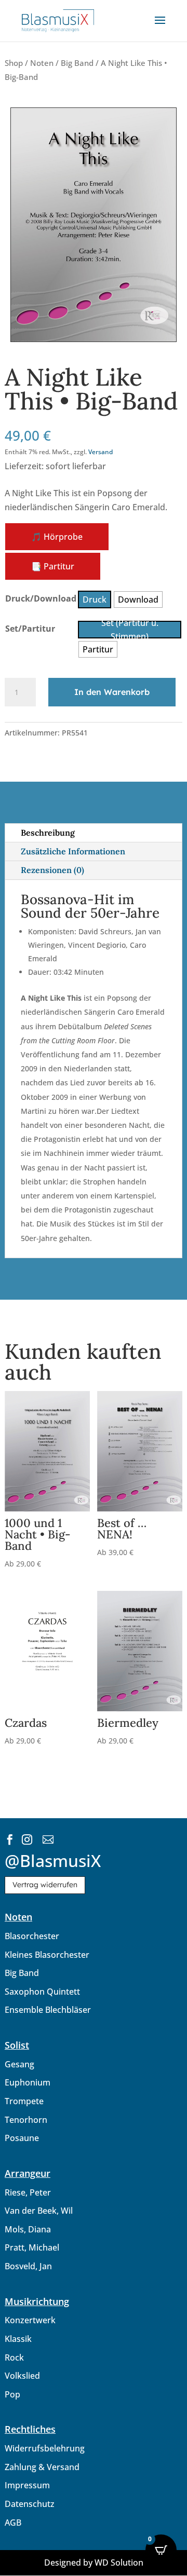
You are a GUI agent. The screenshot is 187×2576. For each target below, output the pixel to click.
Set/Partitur (30, 629)
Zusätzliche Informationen (73, 851)
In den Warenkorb (112, 692)
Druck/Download (41, 598)
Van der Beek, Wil (39, 2211)
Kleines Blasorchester (47, 1955)
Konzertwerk (30, 2320)
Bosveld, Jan (28, 2266)
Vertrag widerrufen (45, 1885)
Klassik (18, 2339)
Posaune (22, 2138)
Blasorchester (32, 1936)
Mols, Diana (28, 2229)
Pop (12, 2394)
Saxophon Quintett (42, 1992)
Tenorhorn (26, 2120)
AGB (13, 2523)
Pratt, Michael (32, 2247)
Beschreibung (48, 833)
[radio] (95, 599)
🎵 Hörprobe (57, 537)
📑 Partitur (53, 566)
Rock (14, 2357)
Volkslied (22, 2376)
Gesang (19, 2064)
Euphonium (28, 2082)
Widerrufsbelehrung (45, 2448)
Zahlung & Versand (42, 2467)
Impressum (27, 2485)
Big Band (77, 63)
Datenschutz (30, 2504)
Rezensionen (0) (52, 870)
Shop (14, 63)
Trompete (24, 2101)
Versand (101, 452)
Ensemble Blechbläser (48, 2010)
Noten (42, 63)
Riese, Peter (28, 2192)
